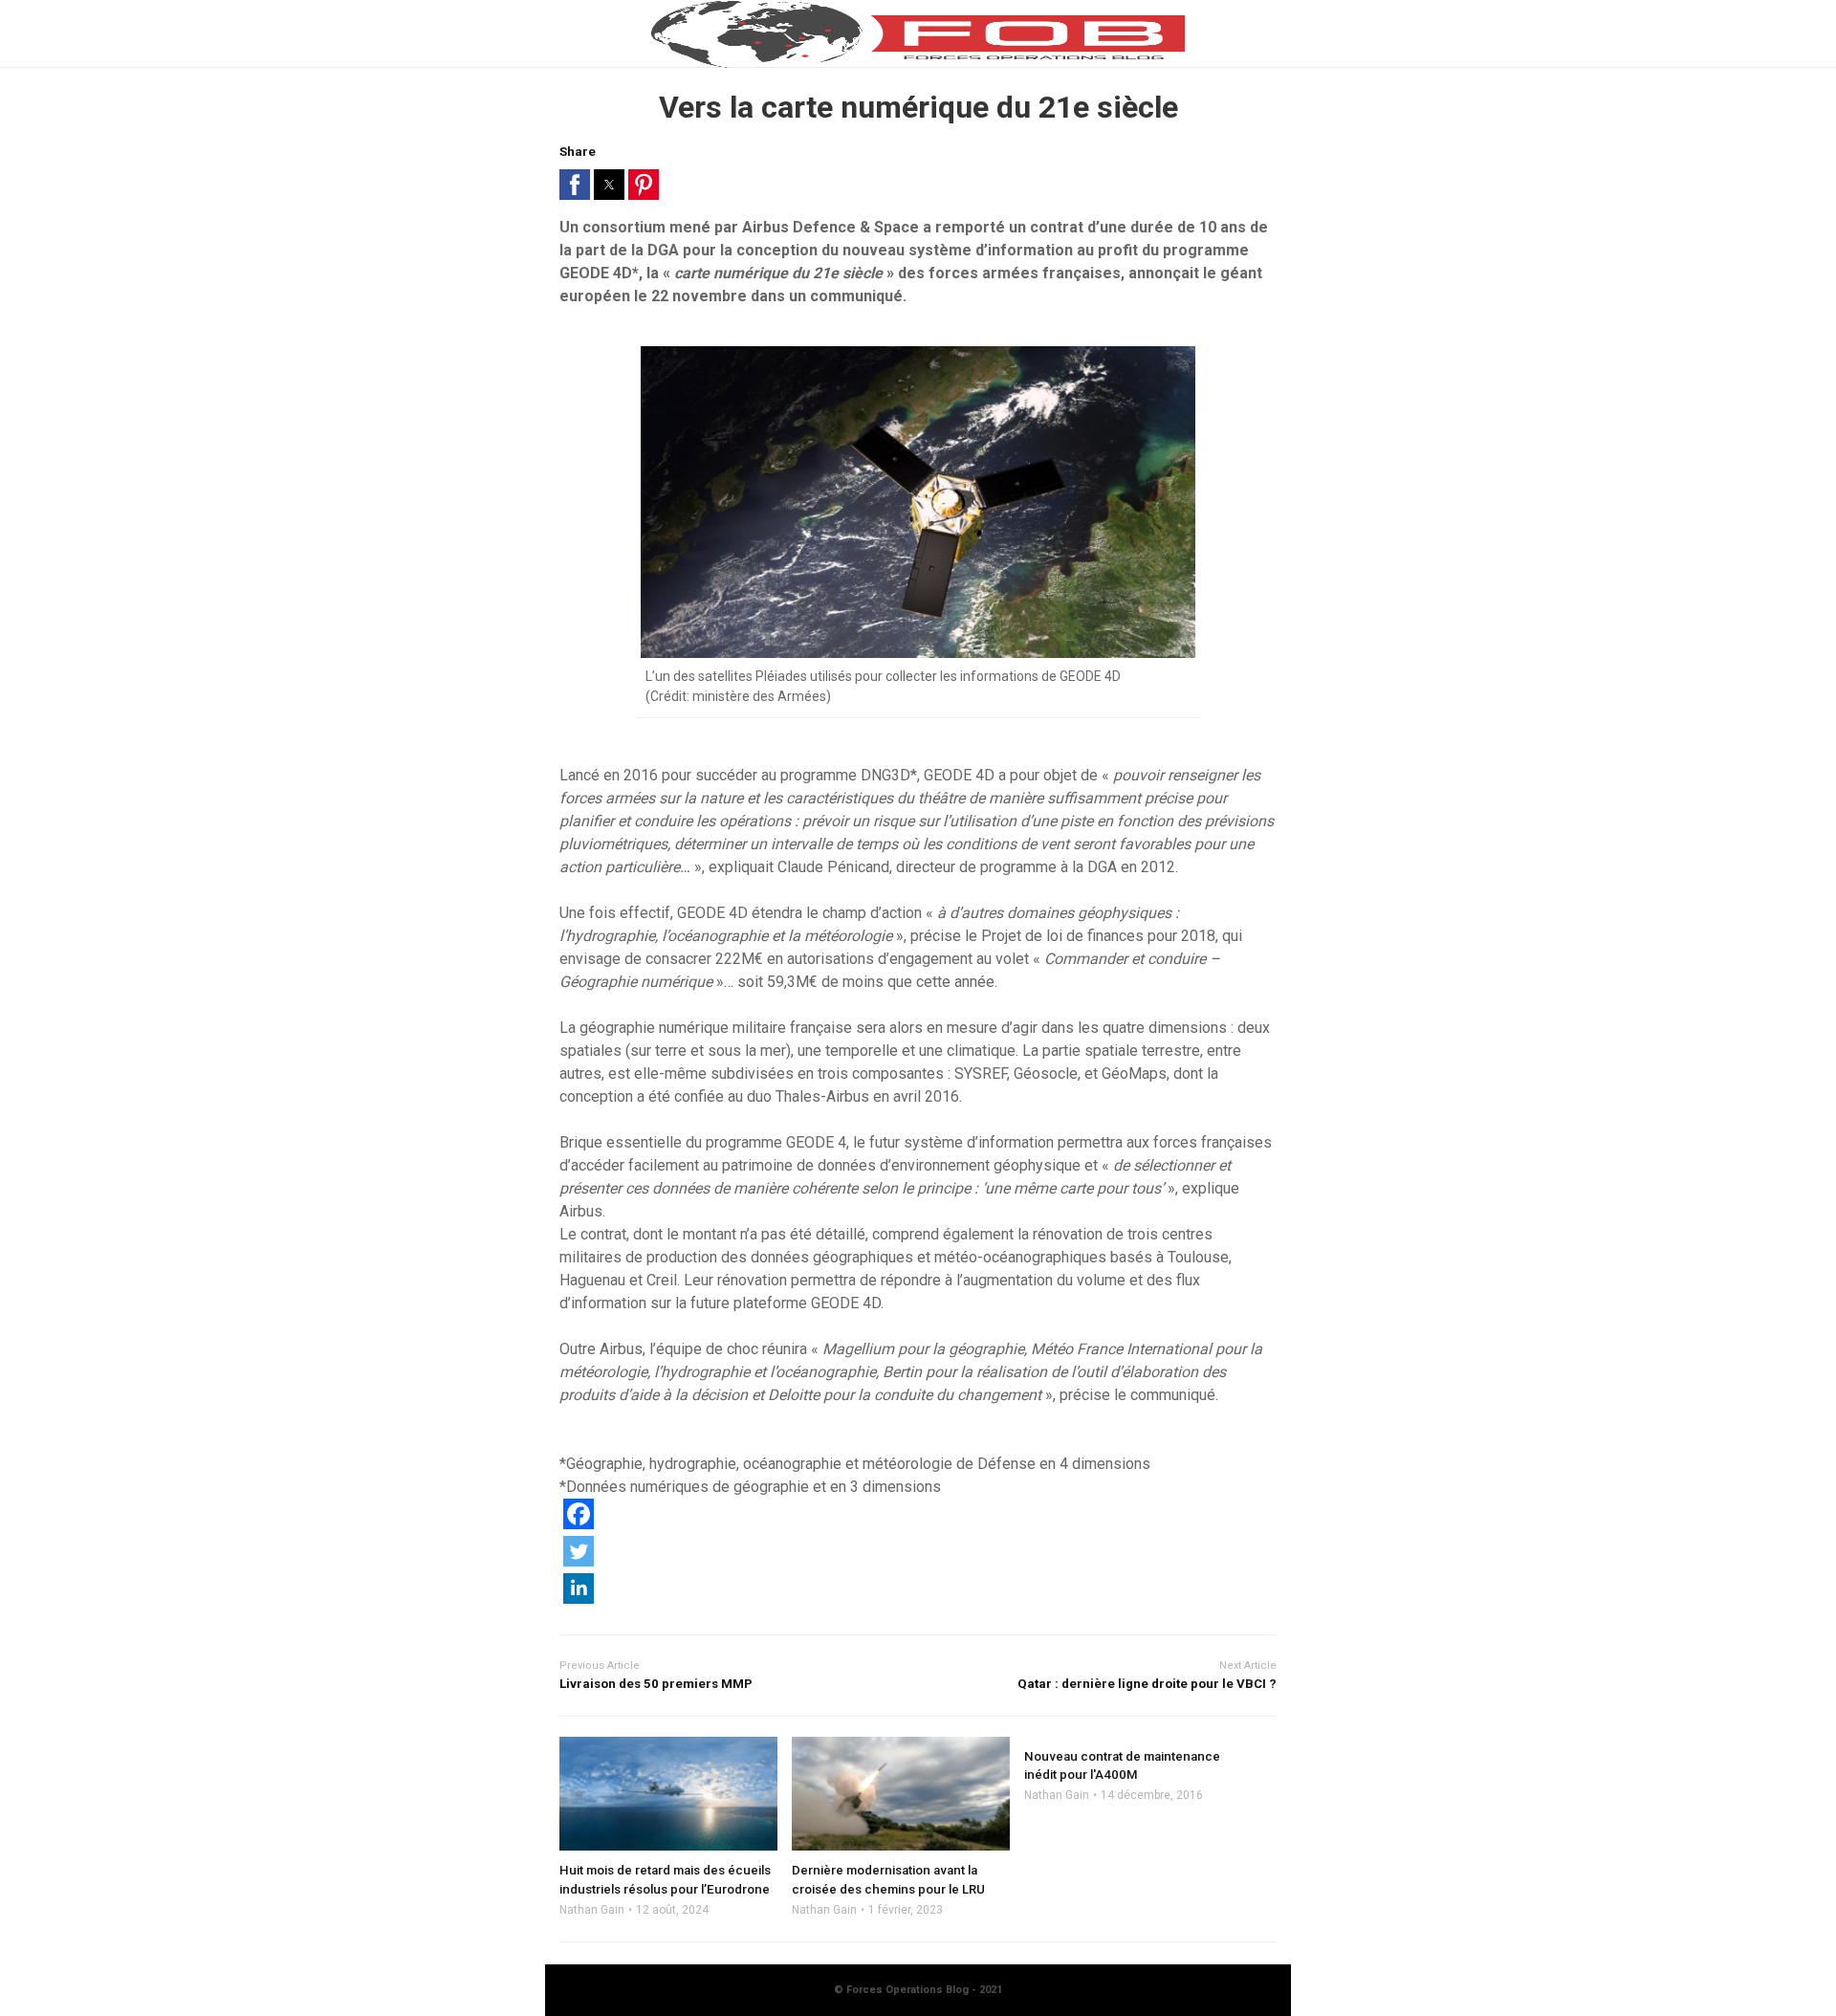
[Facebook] (579, 1524)
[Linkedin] (579, 1599)
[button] (575, 185)
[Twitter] (579, 1561)
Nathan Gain (592, 1910)
